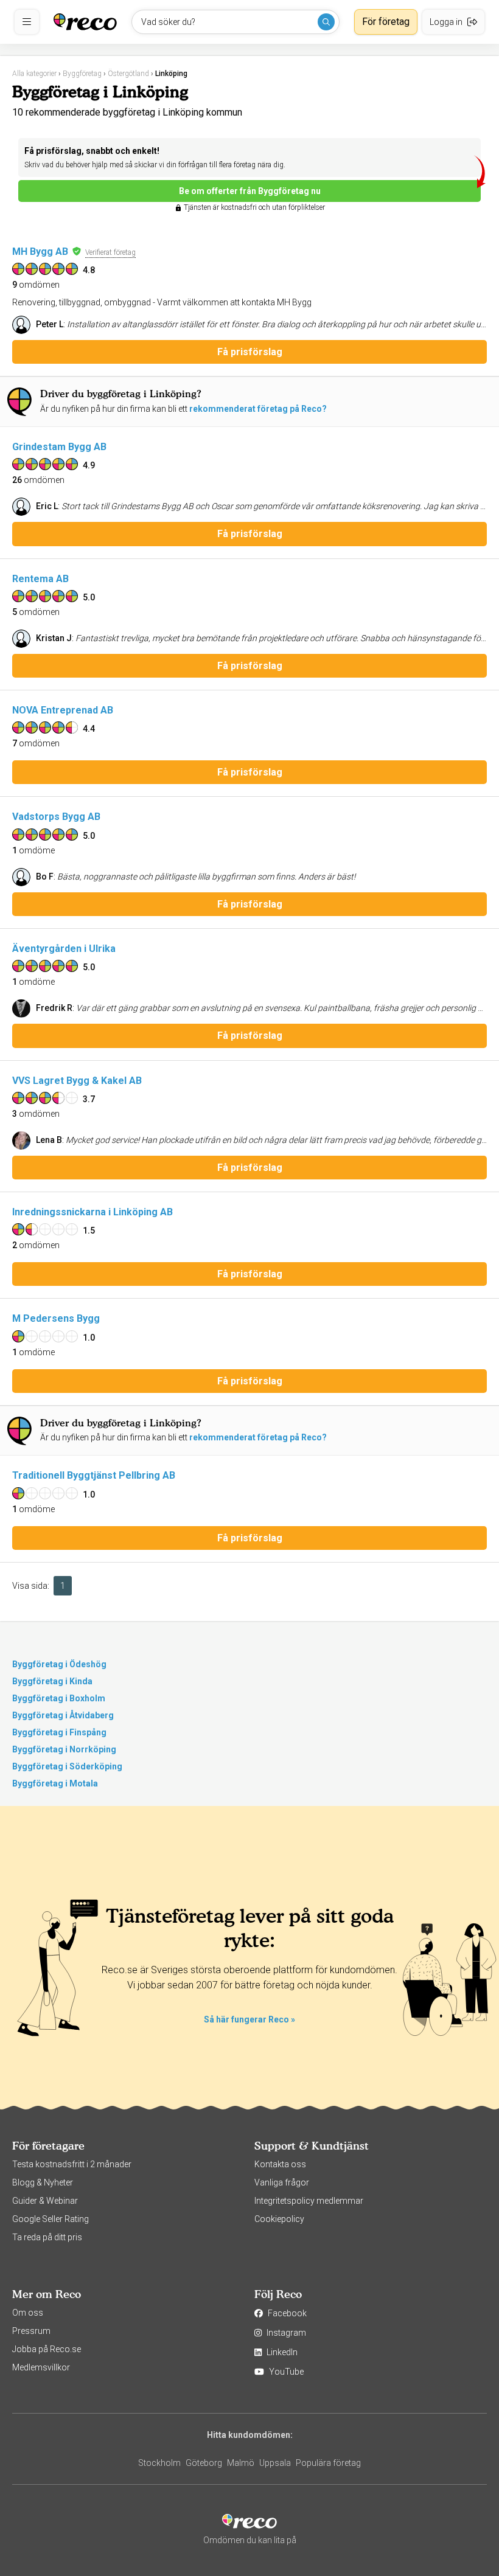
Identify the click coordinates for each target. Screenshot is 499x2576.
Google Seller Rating (51, 2219)
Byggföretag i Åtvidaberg (63, 1715)
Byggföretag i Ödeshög (59, 1664)
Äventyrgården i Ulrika (64, 949)
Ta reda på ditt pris (47, 2237)
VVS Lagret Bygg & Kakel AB (77, 1081)
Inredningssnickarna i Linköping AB (92, 1212)
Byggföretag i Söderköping (67, 1766)
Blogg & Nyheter (43, 2182)
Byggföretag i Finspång (59, 1732)
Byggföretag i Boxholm (59, 1698)
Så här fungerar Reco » (249, 2019)
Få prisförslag (250, 352)
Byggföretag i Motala (55, 1783)
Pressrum (31, 2331)
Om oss (28, 2313)
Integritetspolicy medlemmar (309, 2201)
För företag (386, 22)
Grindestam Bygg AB (59, 447)
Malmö (241, 2463)
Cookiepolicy (279, 2219)
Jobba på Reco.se (47, 2349)
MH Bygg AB (40, 252)
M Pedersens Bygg (56, 1318)
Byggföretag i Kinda (52, 1681)
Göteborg (204, 2463)
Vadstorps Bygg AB (56, 817)
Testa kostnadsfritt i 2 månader (72, 2164)
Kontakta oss (280, 2164)
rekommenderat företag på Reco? (258, 409)
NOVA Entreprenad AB (63, 710)
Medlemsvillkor (41, 2367)
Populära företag (328, 2463)
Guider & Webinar (45, 2201)
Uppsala (275, 2463)
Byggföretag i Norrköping (64, 1749)
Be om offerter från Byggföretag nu (250, 191)
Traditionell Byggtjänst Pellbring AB (94, 1475)
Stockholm (159, 2463)
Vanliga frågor (282, 2182)
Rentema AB (40, 579)
